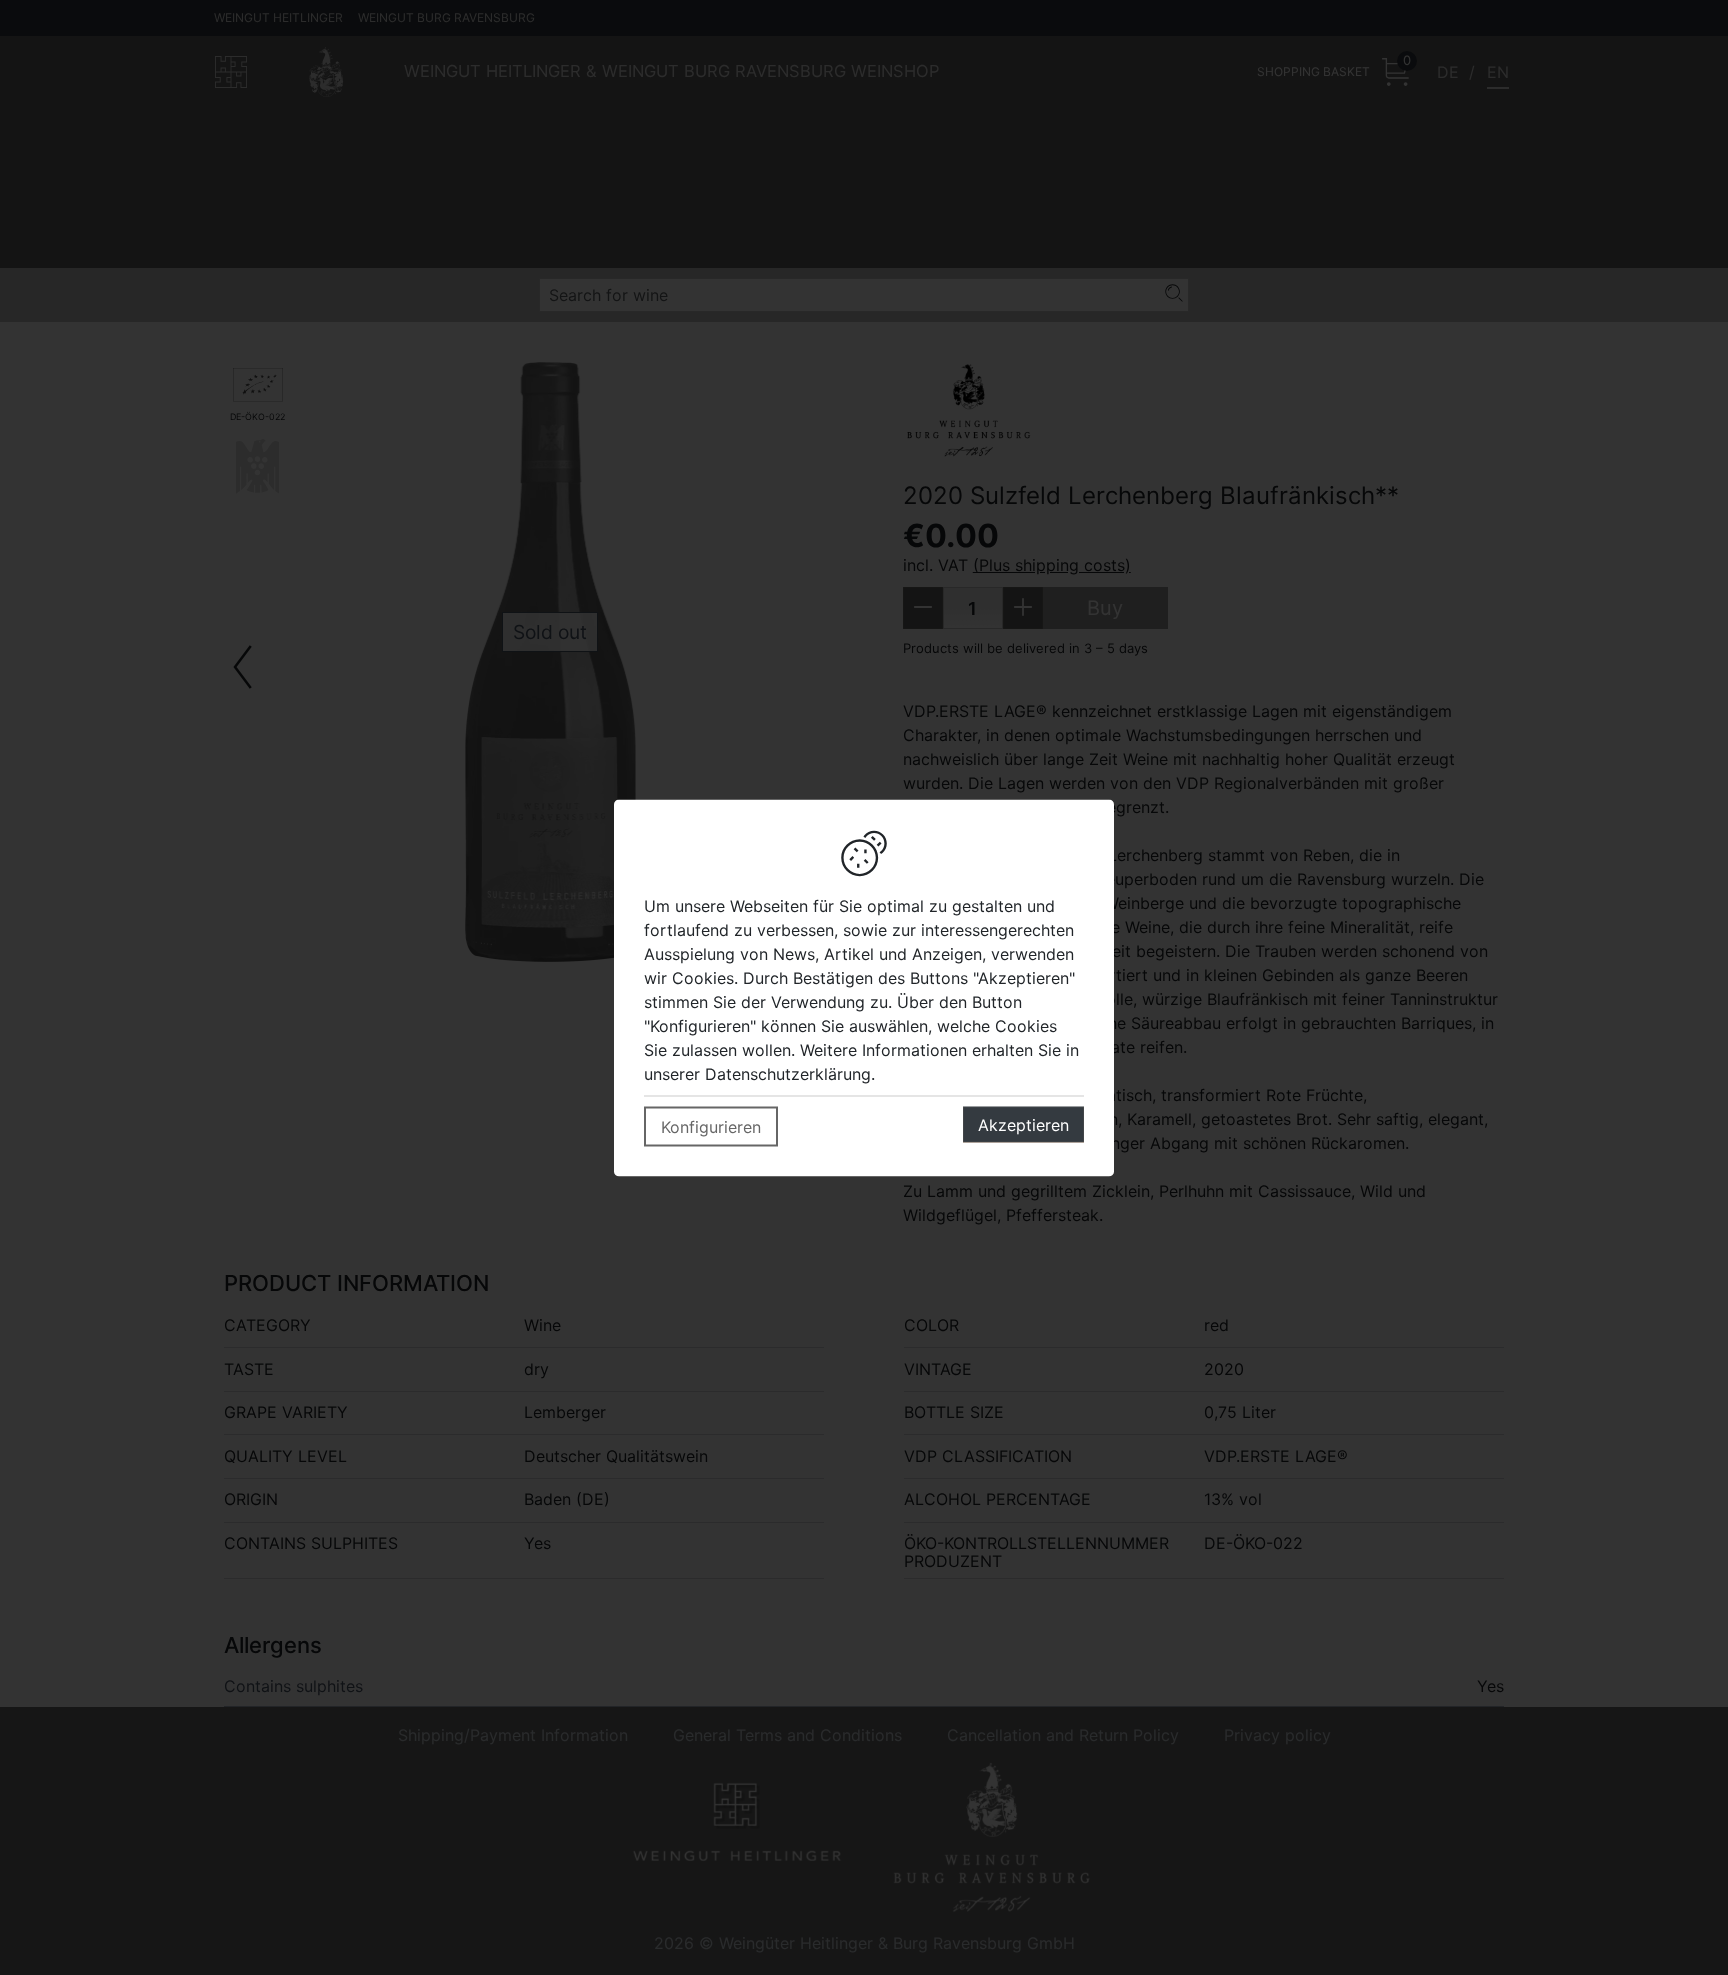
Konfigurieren (711, 1126)
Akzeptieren (1023, 1124)
